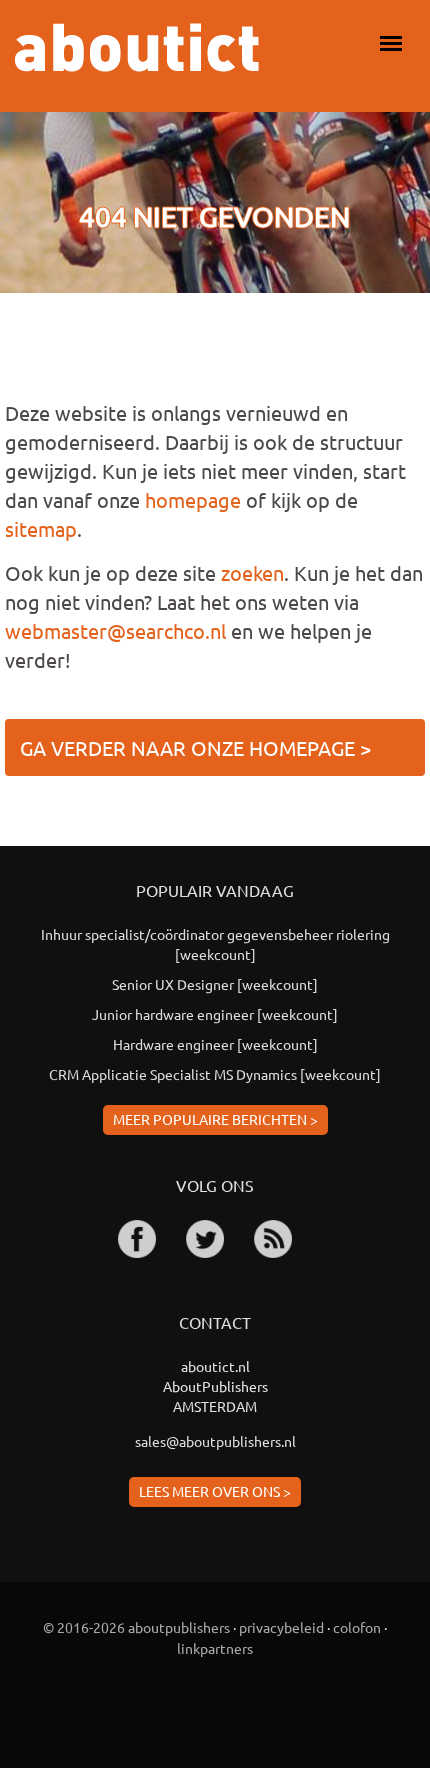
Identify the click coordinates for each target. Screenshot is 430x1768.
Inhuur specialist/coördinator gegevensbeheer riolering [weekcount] (215, 944)
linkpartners (215, 1648)
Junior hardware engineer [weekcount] (215, 1014)
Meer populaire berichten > (215, 1119)
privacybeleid (281, 1627)
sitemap (41, 528)
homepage (193, 499)
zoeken (252, 572)
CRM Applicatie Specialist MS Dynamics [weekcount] (215, 1074)
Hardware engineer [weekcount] (215, 1044)
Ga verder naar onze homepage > (195, 747)
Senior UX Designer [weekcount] (215, 984)
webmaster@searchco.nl (115, 630)
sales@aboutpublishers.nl (215, 1441)
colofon (357, 1627)
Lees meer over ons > (215, 1491)
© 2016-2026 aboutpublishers (136, 1627)
